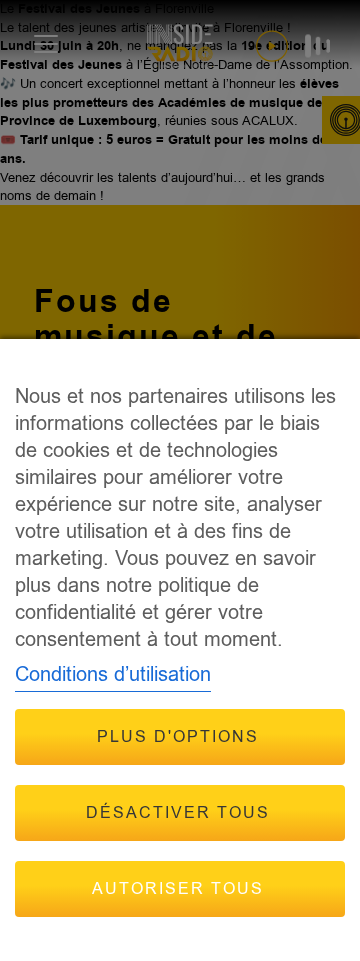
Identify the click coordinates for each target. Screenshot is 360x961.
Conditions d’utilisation (113, 674)
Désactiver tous (178, 813)
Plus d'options (178, 737)
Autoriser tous (178, 889)
